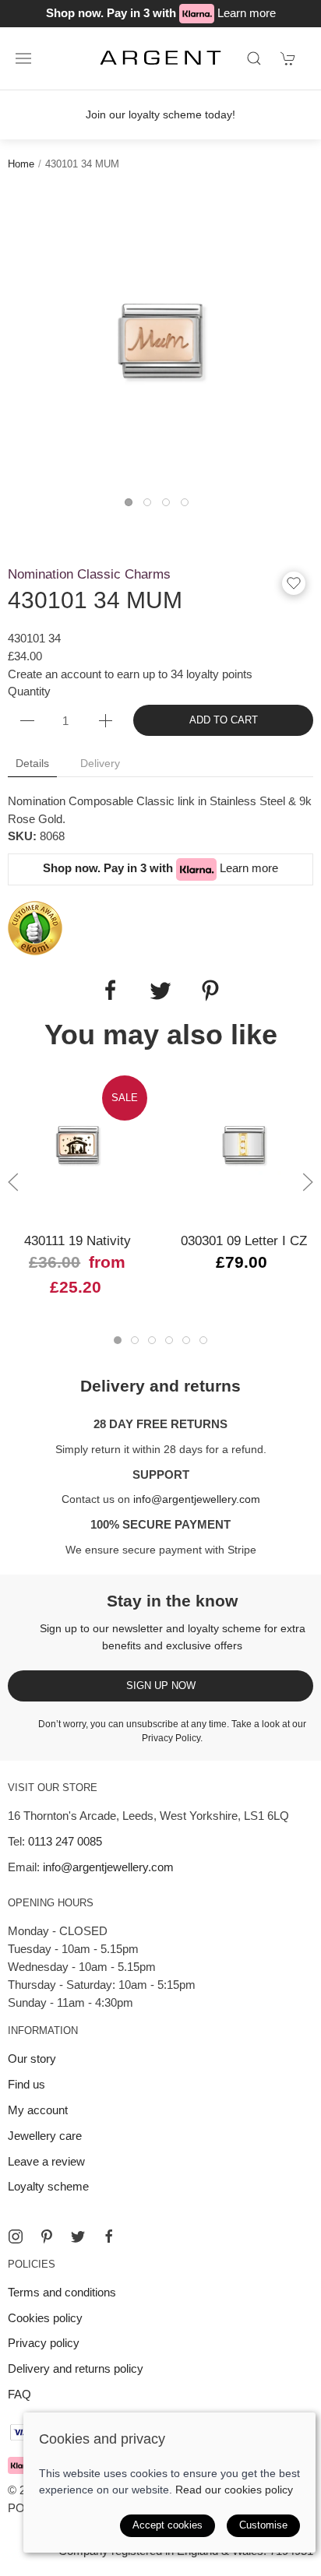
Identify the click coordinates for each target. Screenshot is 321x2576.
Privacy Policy (171, 1738)
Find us (26, 2084)
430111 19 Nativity (78, 1240)
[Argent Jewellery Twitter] (78, 2236)
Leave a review (46, 2161)
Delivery (100, 763)
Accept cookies (168, 2525)
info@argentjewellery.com (197, 1499)
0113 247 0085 (65, 1841)
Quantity (29, 691)
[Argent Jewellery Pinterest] (47, 2236)
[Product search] (254, 58)
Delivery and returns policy (76, 2368)
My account (38, 2110)
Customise (263, 2525)
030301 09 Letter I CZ (244, 1240)
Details (32, 763)
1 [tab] (132, 506)
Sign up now (161, 1686)
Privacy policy (44, 2343)
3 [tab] (170, 506)
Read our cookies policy (234, 2490)
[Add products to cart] (288, 58)
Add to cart (224, 720)
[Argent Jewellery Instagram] (16, 2236)
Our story (32, 2059)
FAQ (19, 2394)
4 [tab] (189, 506)
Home (21, 164)
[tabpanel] (160, 341)
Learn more (247, 13)
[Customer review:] (35, 927)
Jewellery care (45, 2136)
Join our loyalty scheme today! (160, 114)
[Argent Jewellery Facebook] (109, 2236)
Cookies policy (45, 2318)
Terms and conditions (62, 2292)
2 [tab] (151, 506)
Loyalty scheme (48, 2186)
